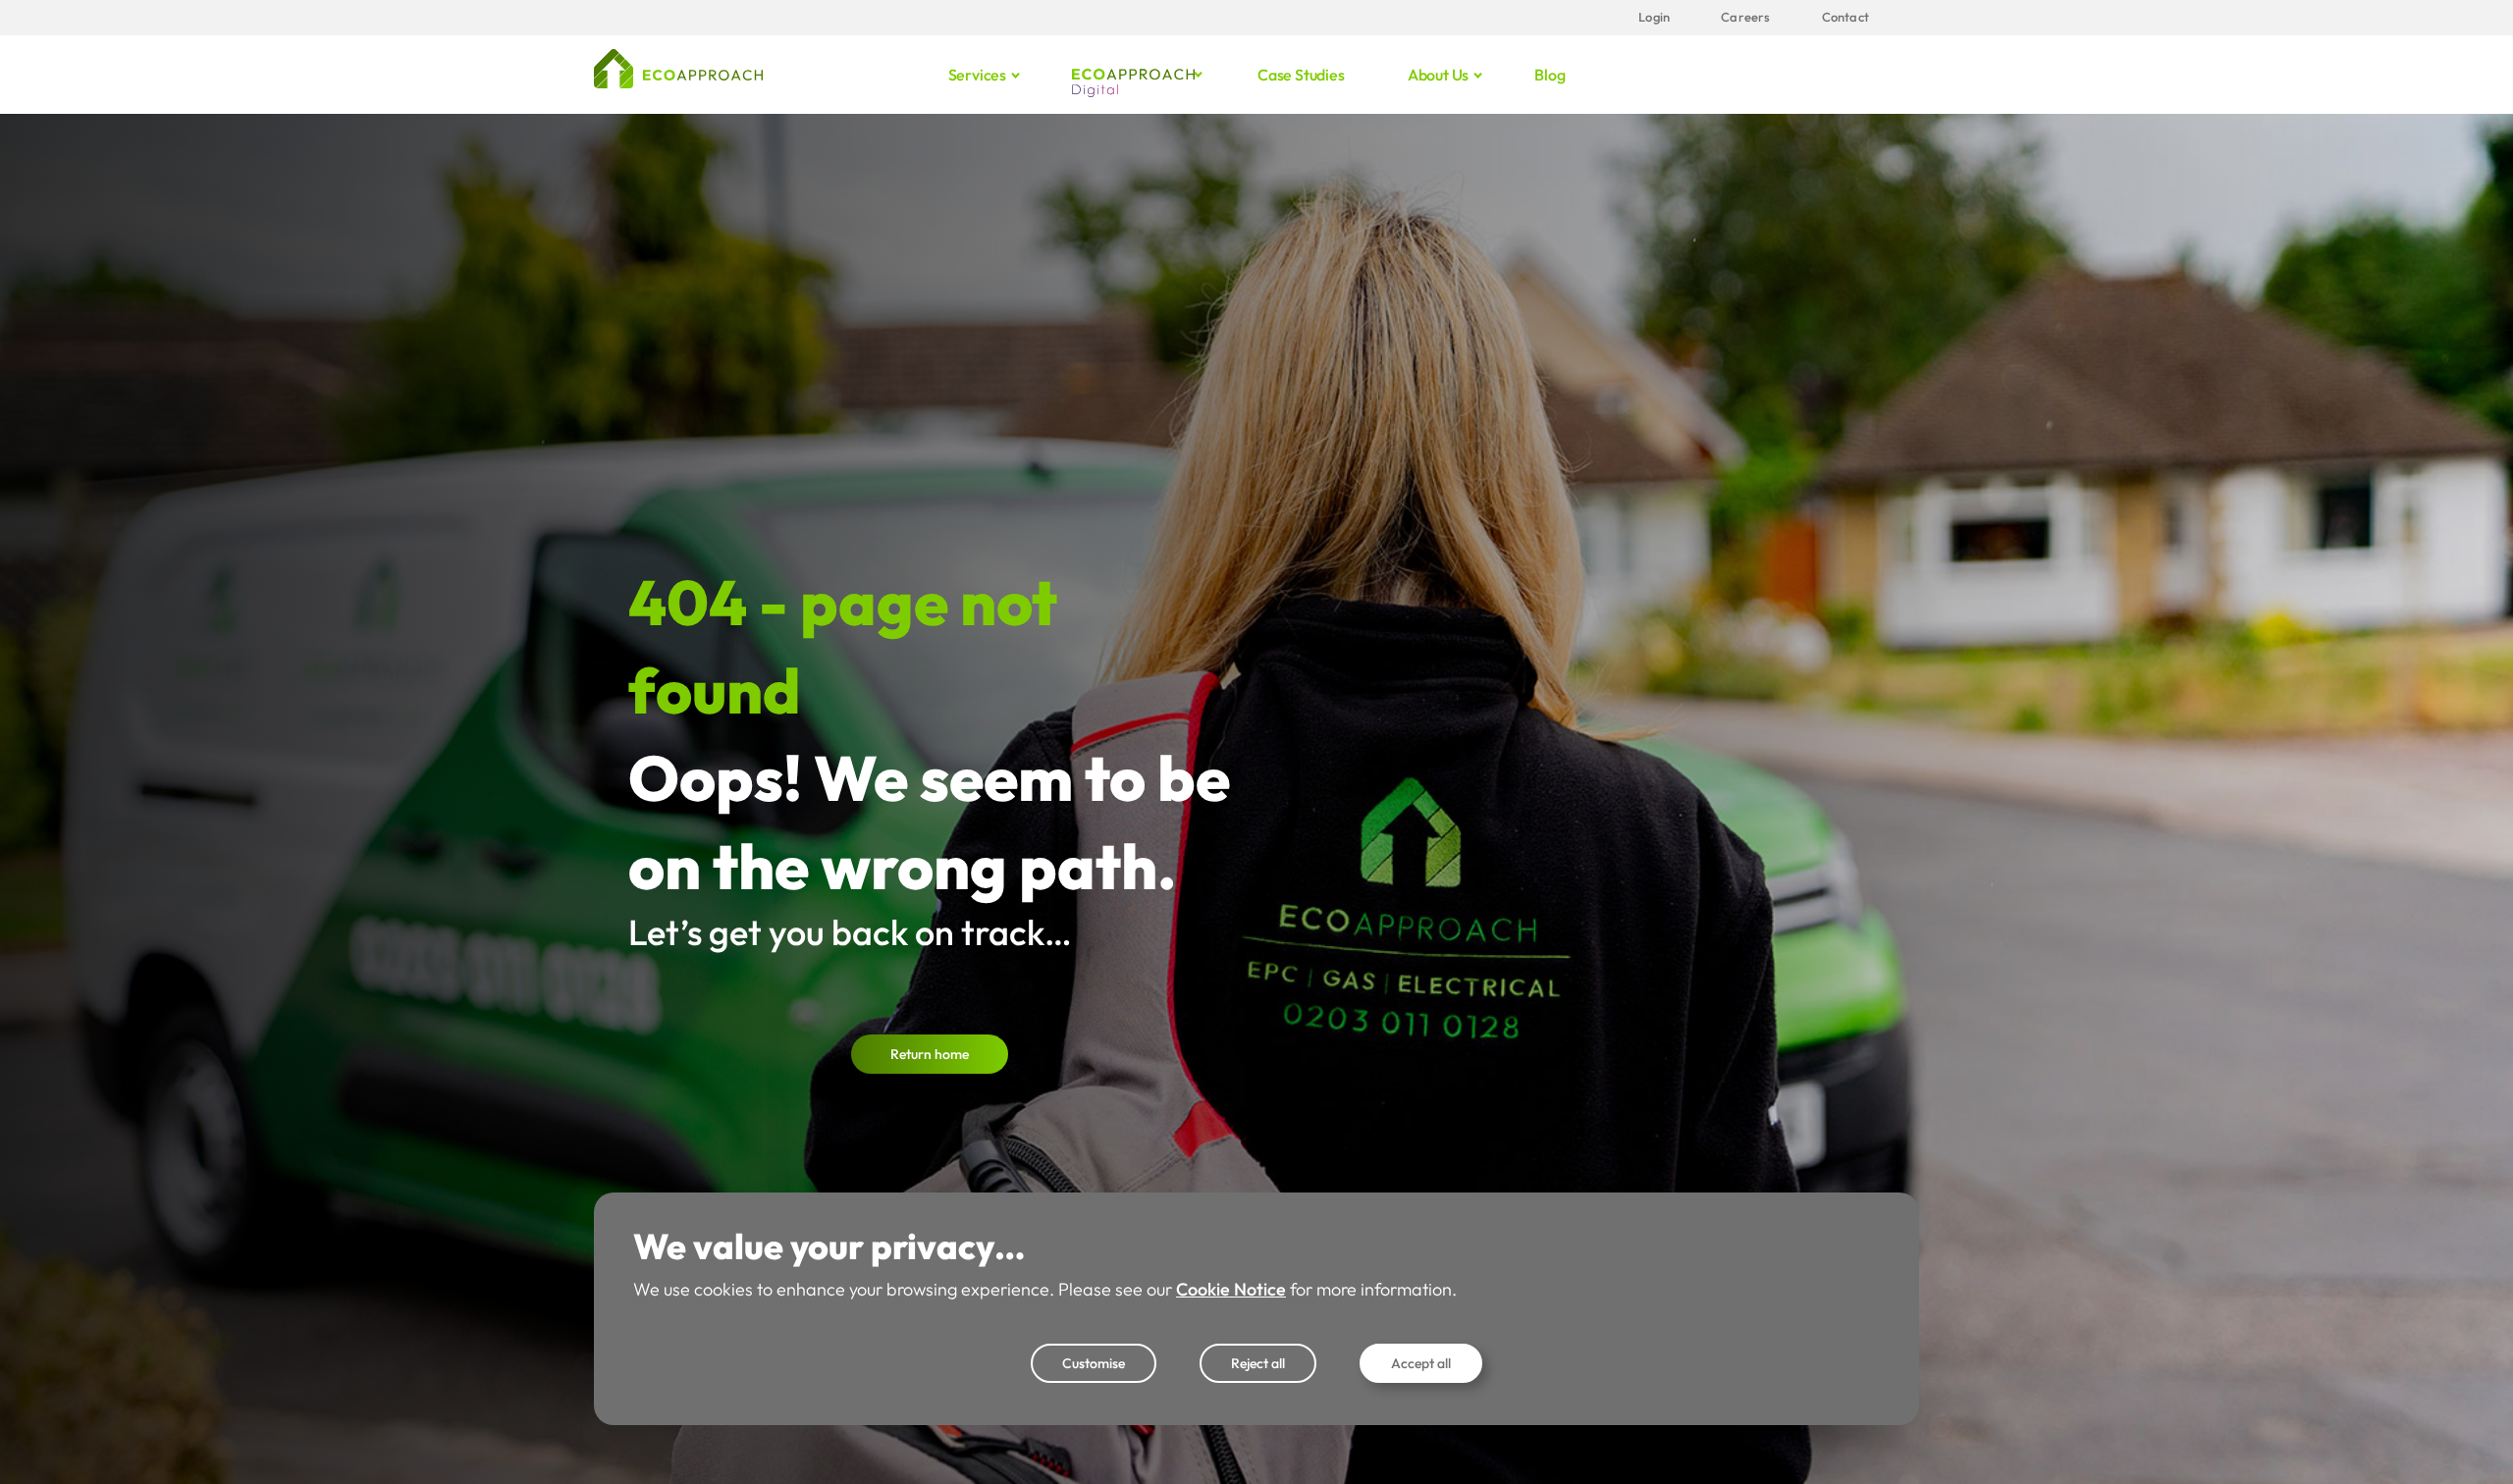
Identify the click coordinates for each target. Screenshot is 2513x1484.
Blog (1550, 75)
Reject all (1258, 1363)
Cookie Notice (1231, 1289)
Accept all (1421, 1363)
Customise (1094, 1363)
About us (1438, 75)
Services (977, 75)
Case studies (1301, 75)
